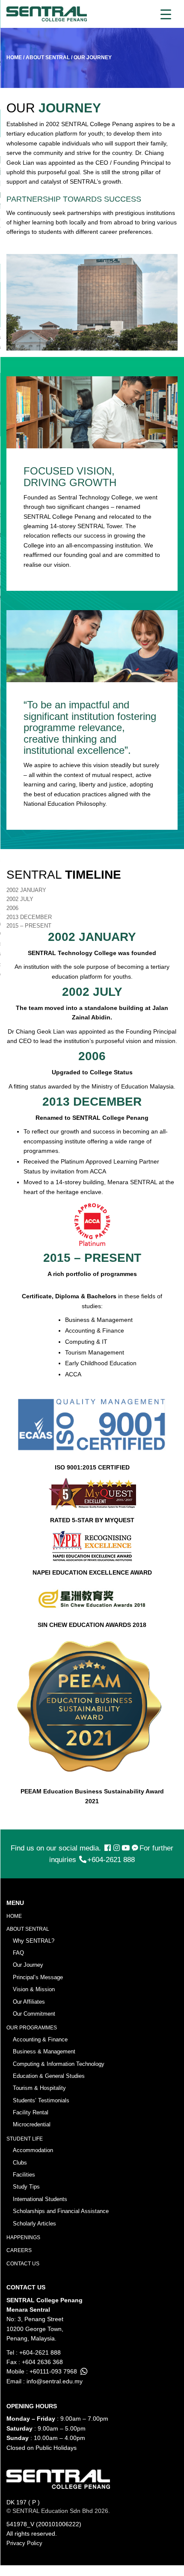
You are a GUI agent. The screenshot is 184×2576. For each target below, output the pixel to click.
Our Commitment (34, 2014)
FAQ (18, 1953)
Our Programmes (32, 2028)
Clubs (20, 2163)
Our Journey (28, 1965)
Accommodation (33, 2150)
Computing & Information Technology (59, 2064)
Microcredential (32, 2124)
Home (14, 1916)
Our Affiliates (29, 2002)
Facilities (24, 2175)
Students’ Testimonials (41, 2100)
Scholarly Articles (34, 2224)
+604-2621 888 (111, 1860)
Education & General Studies (49, 2076)
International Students (40, 2199)
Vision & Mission (34, 1989)
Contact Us (23, 2264)
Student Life (25, 2139)
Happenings (23, 2237)
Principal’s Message (38, 1977)
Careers (19, 2250)
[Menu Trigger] (166, 14)
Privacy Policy (24, 2543)
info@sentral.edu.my (55, 2381)
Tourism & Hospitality (39, 2088)
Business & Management (44, 2051)
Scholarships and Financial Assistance (61, 2211)
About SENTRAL (28, 1929)
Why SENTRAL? (34, 1941)
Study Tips (26, 2187)
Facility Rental (31, 2112)
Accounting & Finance (40, 2039)
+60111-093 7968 (53, 2371)
